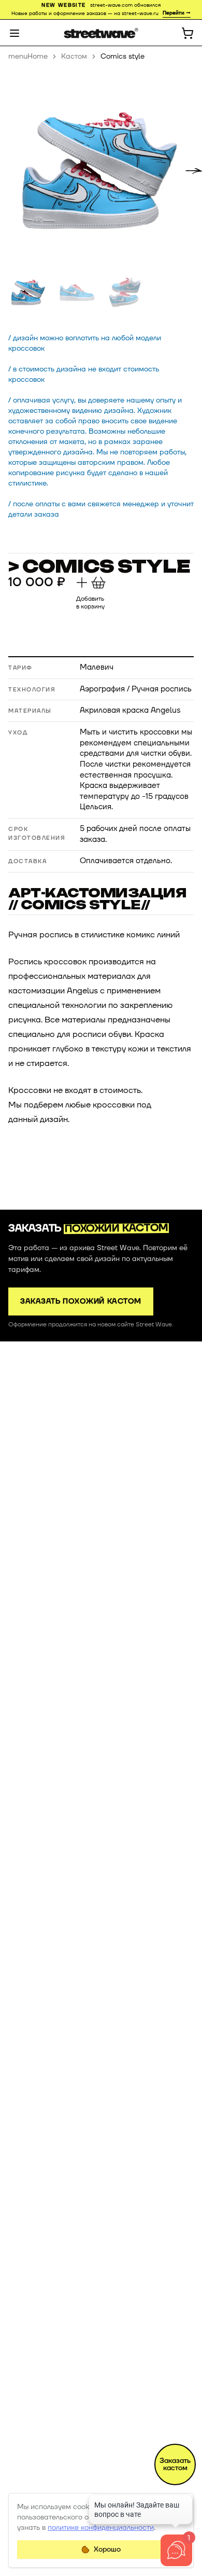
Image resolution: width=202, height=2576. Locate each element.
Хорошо (107, 2549)
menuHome (28, 56)
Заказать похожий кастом (81, 1301)
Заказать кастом (175, 2464)
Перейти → (177, 13)
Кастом (74, 56)
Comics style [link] (122, 56)
